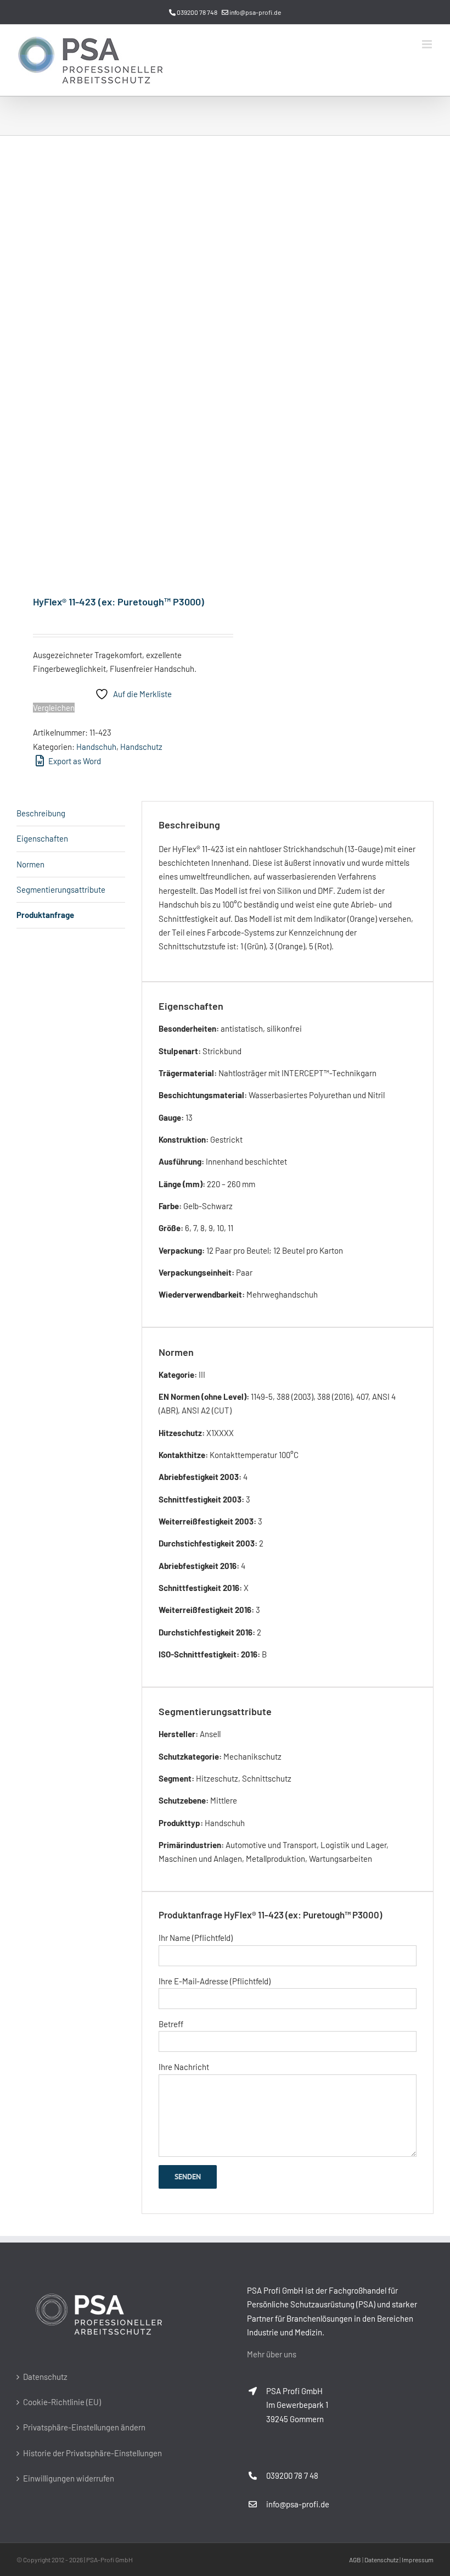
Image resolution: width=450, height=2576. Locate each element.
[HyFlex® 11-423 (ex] (117, 366)
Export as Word (74, 761)
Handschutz (141, 747)
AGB (355, 2560)
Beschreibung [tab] (41, 813)
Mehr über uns (272, 2354)
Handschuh (96, 747)
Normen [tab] (30, 864)
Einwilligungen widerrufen (69, 2478)
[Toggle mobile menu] (428, 44)
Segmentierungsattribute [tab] (61, 889)
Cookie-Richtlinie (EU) (62, 2402)
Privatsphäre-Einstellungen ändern (84, 2427)
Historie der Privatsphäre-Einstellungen (92, 2453)
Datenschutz (45, 2377)
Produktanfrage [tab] (45, 915)
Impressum (418, 2560)
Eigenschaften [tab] (42, 838)
